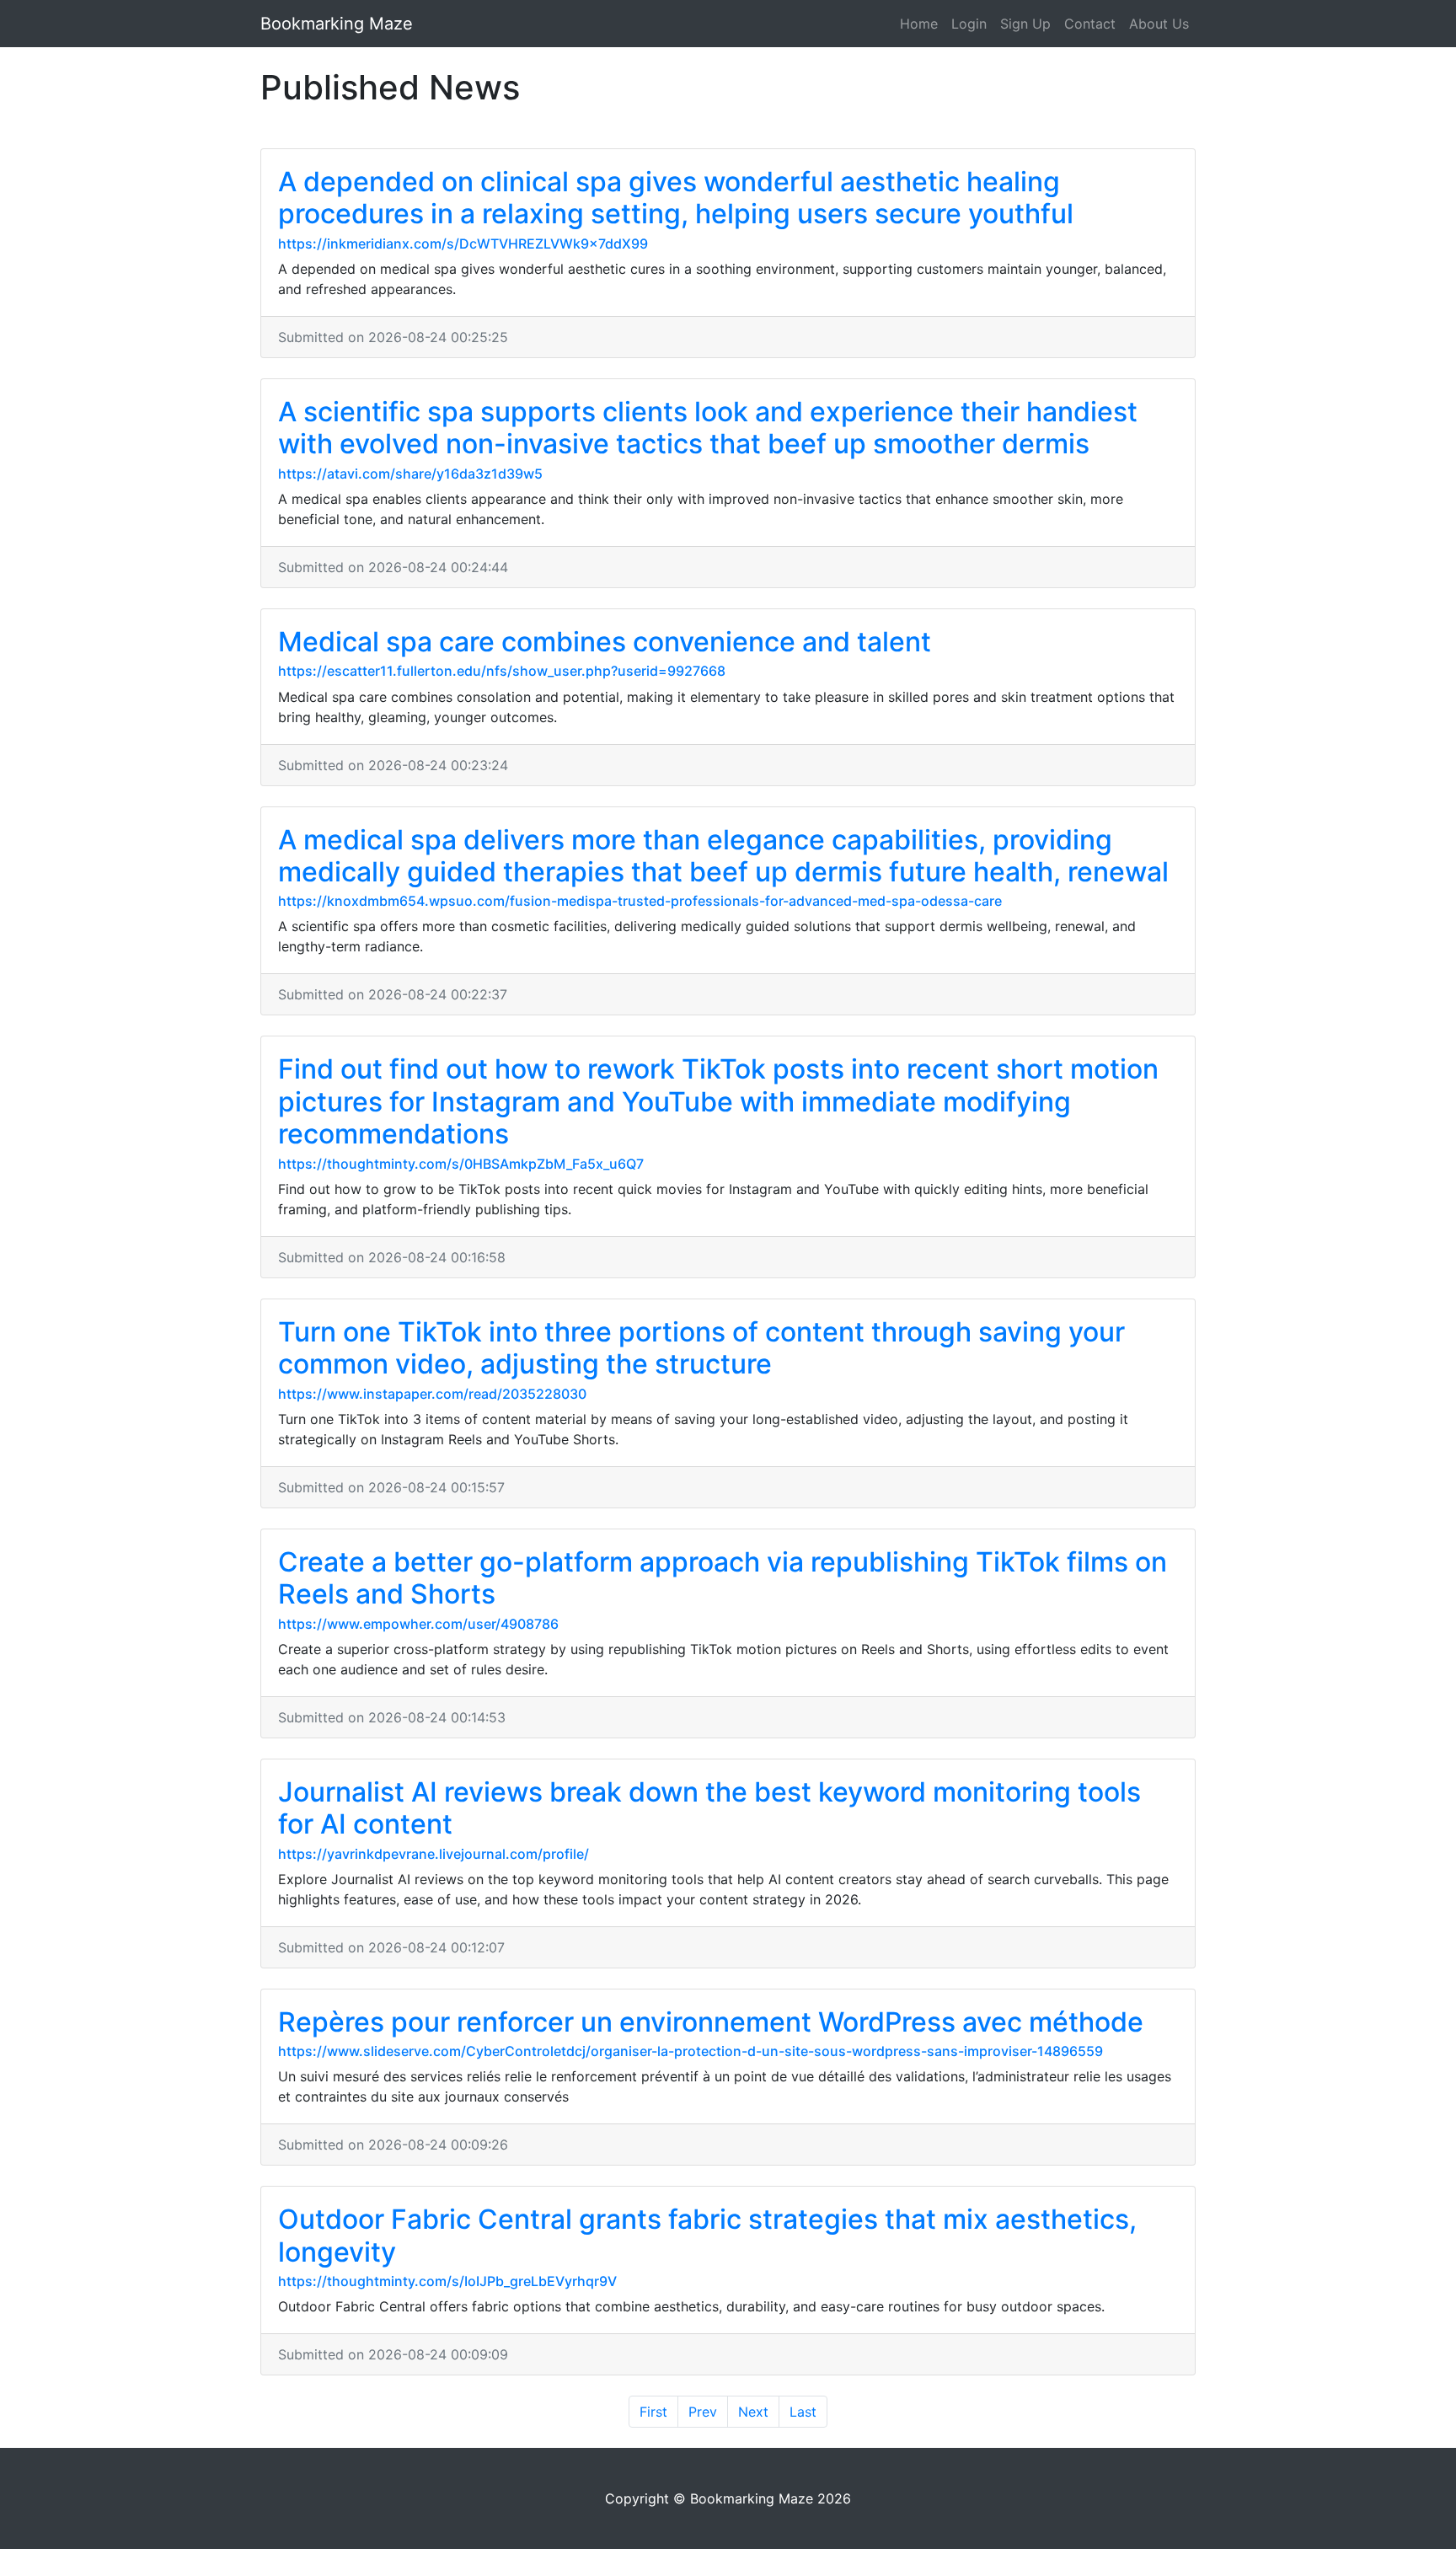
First (653, 2412)
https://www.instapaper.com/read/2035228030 (432, 1394)
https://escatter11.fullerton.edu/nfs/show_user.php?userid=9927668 (502, 671)
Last (803, 2412)
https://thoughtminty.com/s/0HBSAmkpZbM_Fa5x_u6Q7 (461, 1164)
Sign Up (1025, 24)
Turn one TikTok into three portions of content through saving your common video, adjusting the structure (701, 1348)
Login (969, 24)
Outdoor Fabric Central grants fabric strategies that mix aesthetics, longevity (707, 2235)
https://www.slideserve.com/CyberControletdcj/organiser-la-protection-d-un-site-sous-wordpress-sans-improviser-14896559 (691, 2051)
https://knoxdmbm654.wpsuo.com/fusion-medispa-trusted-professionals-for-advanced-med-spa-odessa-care (640, 901)
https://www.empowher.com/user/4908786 (418, 1624)
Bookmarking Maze (337, 24)
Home (919, 24)
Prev (703, 2412)
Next (753, 2412)
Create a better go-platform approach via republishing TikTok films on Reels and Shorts (723, 1578)
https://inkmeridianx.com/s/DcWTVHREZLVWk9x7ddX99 (463, 244)
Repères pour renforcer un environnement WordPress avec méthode (711, 2022)
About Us (1159, 24)
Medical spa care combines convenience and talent (605, 642)
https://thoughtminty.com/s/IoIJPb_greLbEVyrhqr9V (447, 2281)
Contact (1090, 24)
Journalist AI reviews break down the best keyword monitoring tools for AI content (709, 1808)
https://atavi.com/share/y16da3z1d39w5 (410, 474)
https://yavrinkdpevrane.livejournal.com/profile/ (434, 1854)
